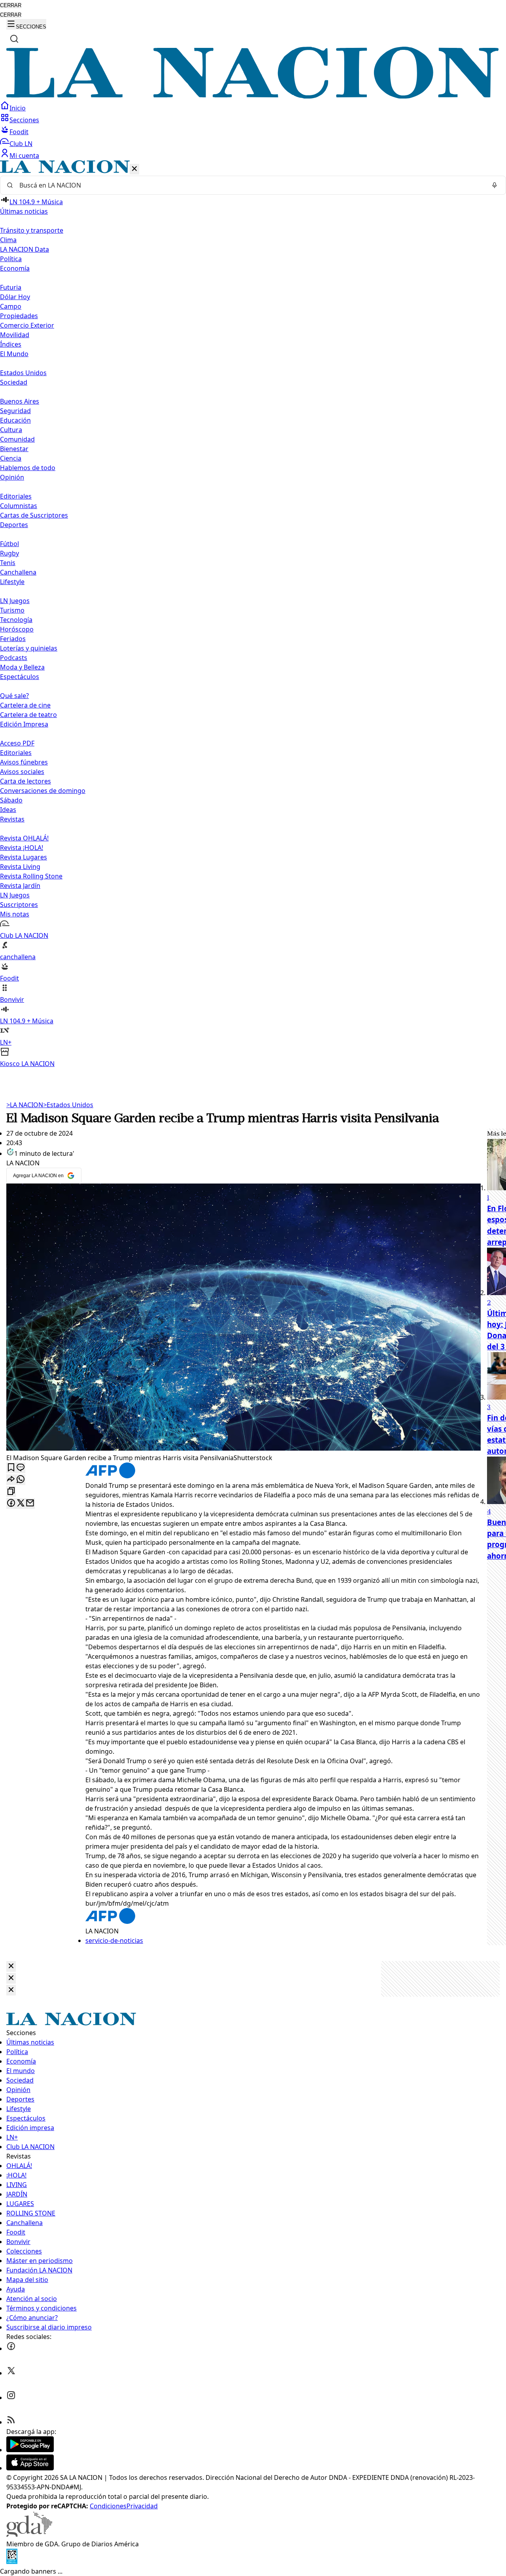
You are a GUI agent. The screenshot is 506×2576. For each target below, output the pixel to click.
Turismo (12, 610)
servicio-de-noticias (114, 1941)
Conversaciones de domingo (43, 791)
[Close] (11, 1966)
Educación (15, 420)
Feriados (13, 639)
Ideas (8, 810)
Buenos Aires (20, 401)
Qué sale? (14, 696)
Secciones (24, 120)
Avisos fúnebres (24, 762)
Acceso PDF (17, 743)
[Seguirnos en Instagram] (11, 2398)
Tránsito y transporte (32, 230)
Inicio (18, 108)
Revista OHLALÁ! (24, 838)
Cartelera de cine (25, 705)
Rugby (9, 553)
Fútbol (9, 544)
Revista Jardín (20, 886)
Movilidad (15, 335)
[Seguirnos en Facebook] (11, 2348)
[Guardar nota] (11, 1468)
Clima (8, 240)
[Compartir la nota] (11, 1480)
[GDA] (29, 2534)
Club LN (21, 144)
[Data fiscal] (12, 2562)
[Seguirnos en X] (11, 2373)
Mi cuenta (24, 156)
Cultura (11, 430)
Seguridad (15, 411)
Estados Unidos (23, 373)
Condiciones (108, 2506)
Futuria (11, 287)
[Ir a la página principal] (253, 96)
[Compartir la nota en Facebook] (11, 1503)
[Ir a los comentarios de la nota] (21, 1468)
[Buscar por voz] (495, 185)
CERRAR (11, 5)
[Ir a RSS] (11, 2422)
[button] (253, 614)
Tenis (8, 563)
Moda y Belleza (22, 667)
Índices (11, 344)
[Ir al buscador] (14, 39)
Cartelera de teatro (28, 715)
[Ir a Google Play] (30, 2450)
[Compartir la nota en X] (21, 1503)
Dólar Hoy (15, 297)
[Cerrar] (134, 169)
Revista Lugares (24, 857)
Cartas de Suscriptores (34, 515)
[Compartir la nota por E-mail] (30, 1503)
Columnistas (19, 506)
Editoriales (16, 496)
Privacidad (142, 2506)
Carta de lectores (25, 781)
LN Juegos (15, 601)
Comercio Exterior (27, 325)
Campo (11, 306)
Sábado (11, 800)
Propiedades (19, 316)
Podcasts (14, 658)
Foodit (19, 132)
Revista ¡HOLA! (22, 848)
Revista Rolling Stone (31, 876)
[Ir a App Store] (30, 2468)
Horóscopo (17, 629)
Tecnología (16, 620)
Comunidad (17, 439)
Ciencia (11, 458)
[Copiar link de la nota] (11, 1492)
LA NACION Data (25, 249)
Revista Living (20, 867)
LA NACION (25, 1105)
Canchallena (18, 572)
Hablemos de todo (28, 468)
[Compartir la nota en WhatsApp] (21, 1480)
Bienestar (14, 449)
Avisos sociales (22, 772)
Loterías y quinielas (29, 648)
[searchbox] (250, 185)
